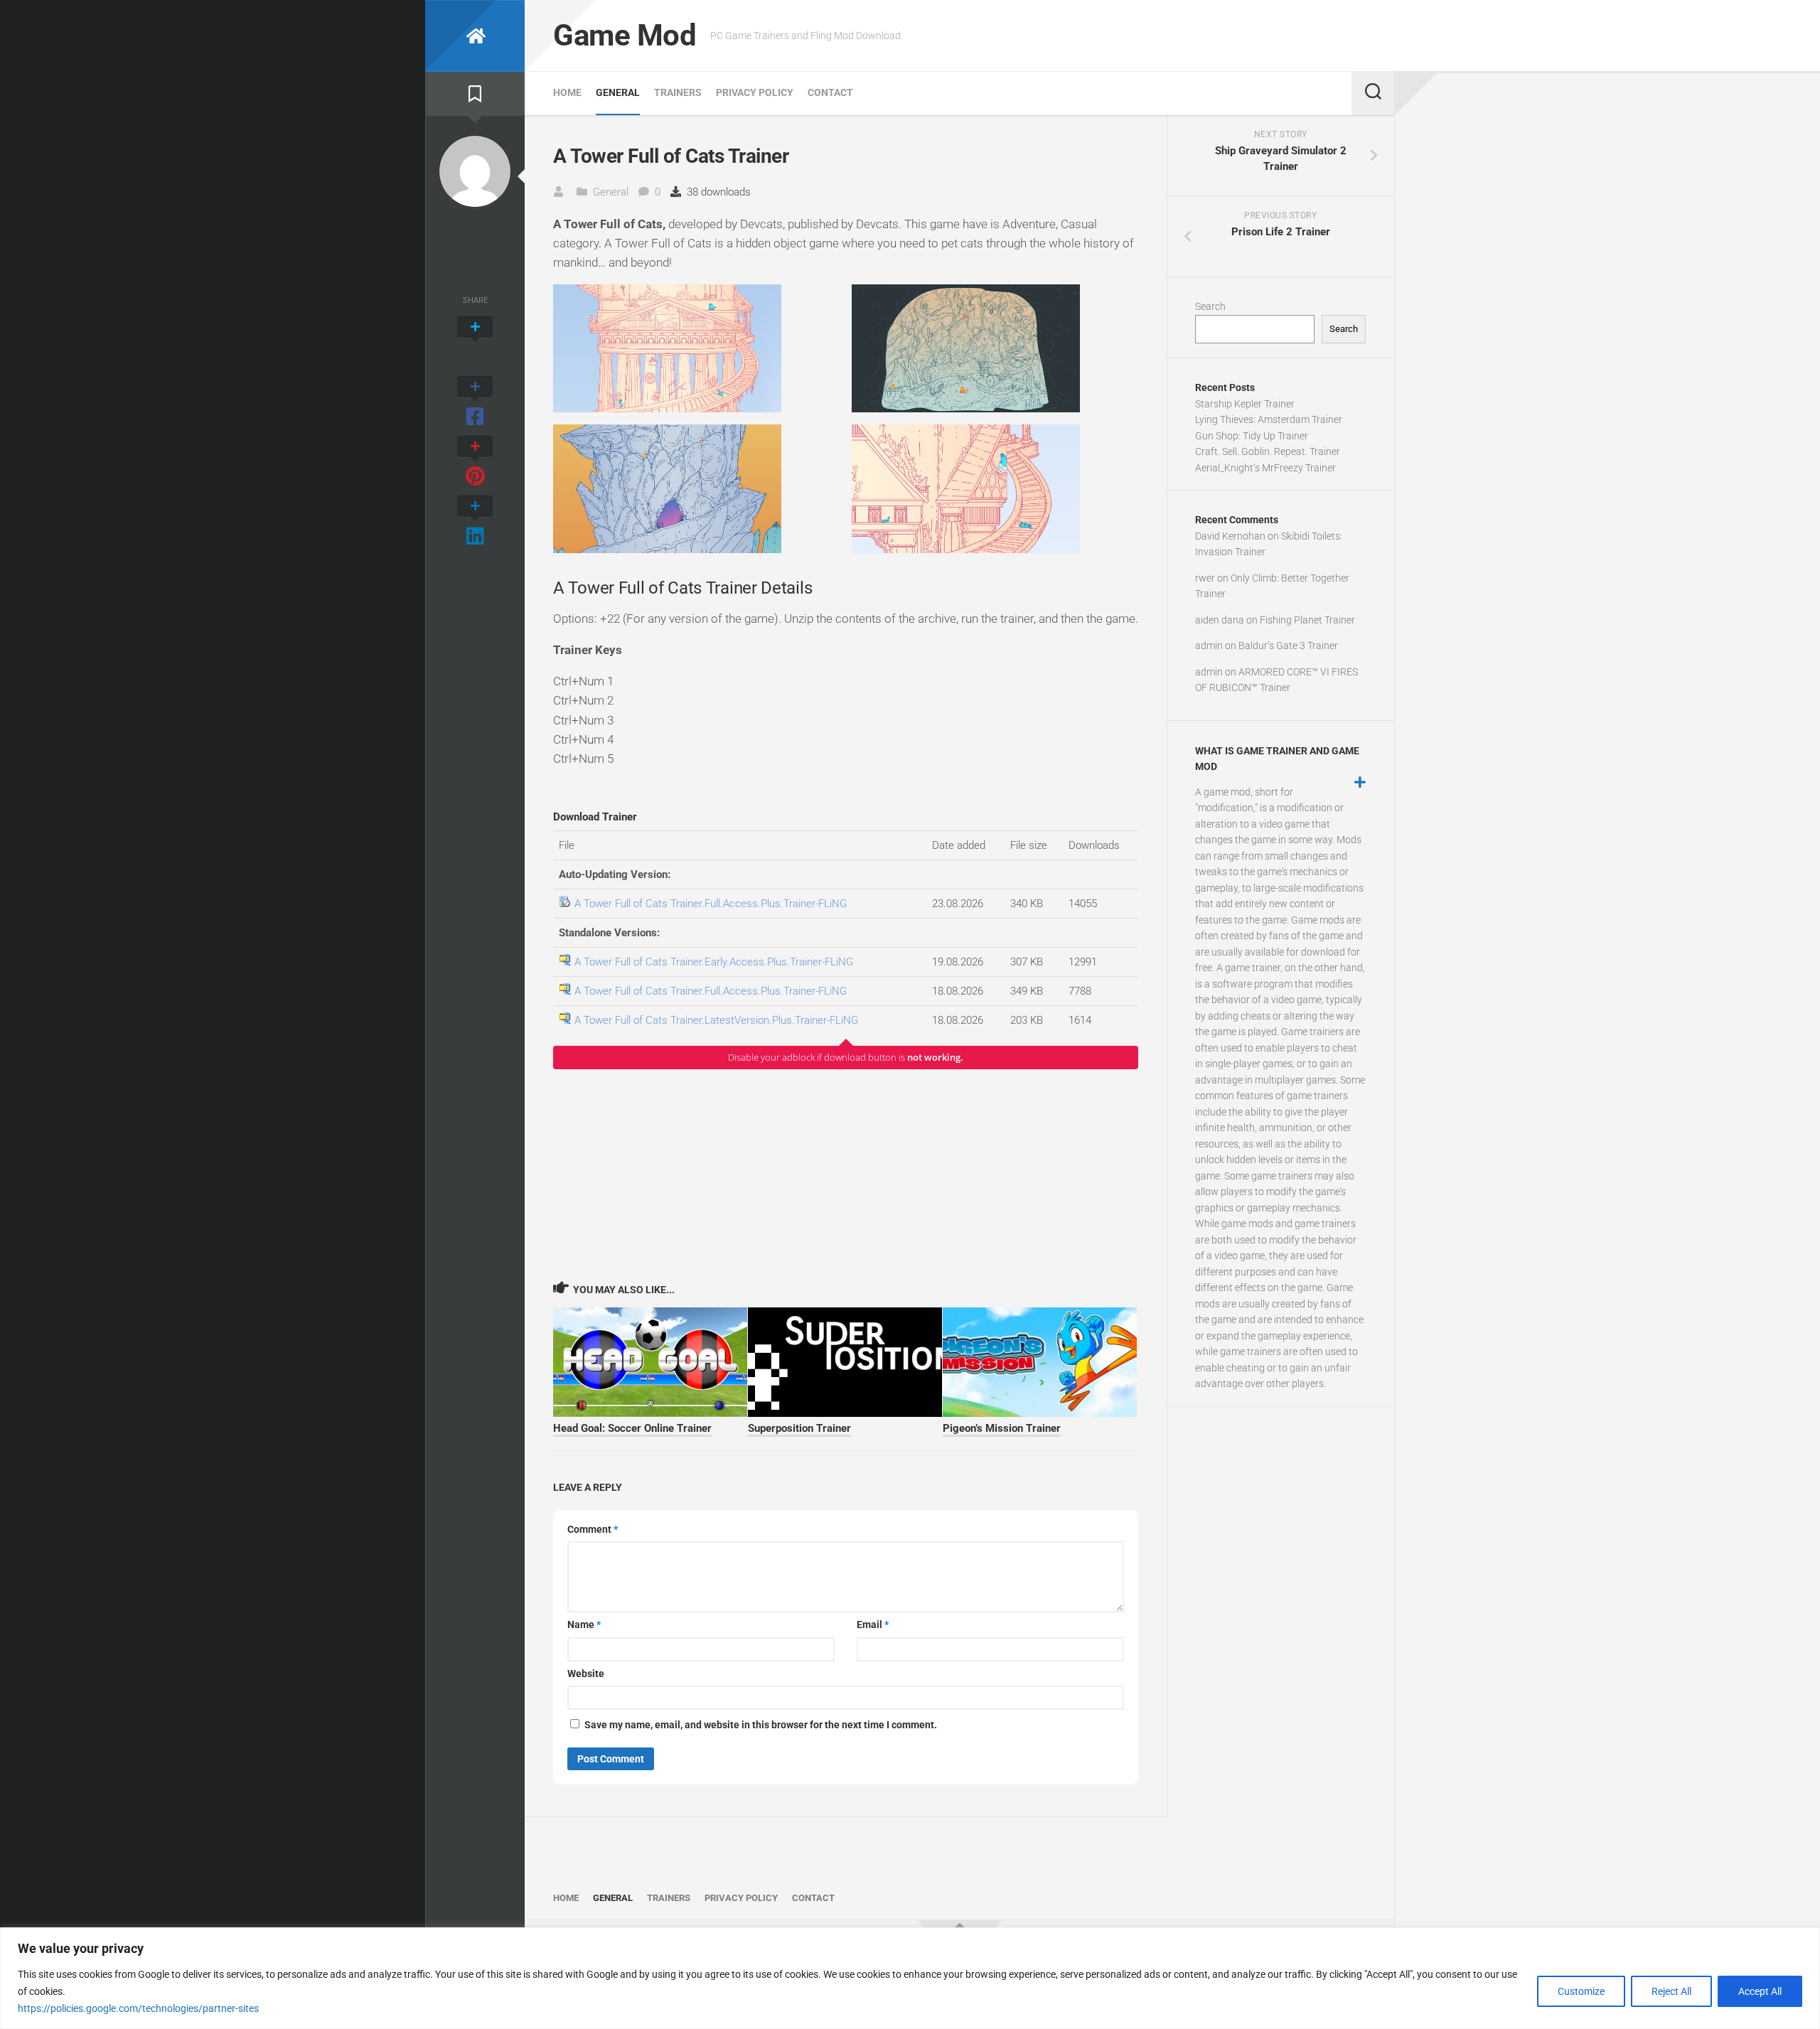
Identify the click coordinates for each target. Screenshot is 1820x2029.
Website (586, 1674)
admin (1209, 646)
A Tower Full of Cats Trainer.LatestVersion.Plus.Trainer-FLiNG (716, 1020)
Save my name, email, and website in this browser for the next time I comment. (761, 1725)
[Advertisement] (846, 1174)
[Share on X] (475, 343)
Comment (593, 1529)
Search (1210, 306)
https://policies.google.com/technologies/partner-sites (138, 2008)
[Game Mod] (475, 36)
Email (873, 1624)
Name (584, 1624)
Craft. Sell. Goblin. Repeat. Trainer (1268, 451)
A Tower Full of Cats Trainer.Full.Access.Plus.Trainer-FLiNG (711, 904)
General (618, 92)
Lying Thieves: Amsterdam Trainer (1269, 419)
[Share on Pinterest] (475, 462)
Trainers (678, 92)
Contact (830, 92)
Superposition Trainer (799, 1428)
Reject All (1671, 1991)
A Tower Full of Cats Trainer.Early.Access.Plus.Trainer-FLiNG (714, 962)
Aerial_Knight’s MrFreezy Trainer (1265, 468)
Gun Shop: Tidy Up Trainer (1252, 436)
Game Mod (625, 35)
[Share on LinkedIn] (475, 522)
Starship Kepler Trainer (1245, 404)
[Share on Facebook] (475, 402)
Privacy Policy (755, 92)
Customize (1581, 1991)
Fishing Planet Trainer (1307, 620)
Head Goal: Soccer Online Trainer (632, 1428)
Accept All (1760, 1991)
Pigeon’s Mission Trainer (1002, 1428)
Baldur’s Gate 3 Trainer (1288, 646)
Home (567, 92)
